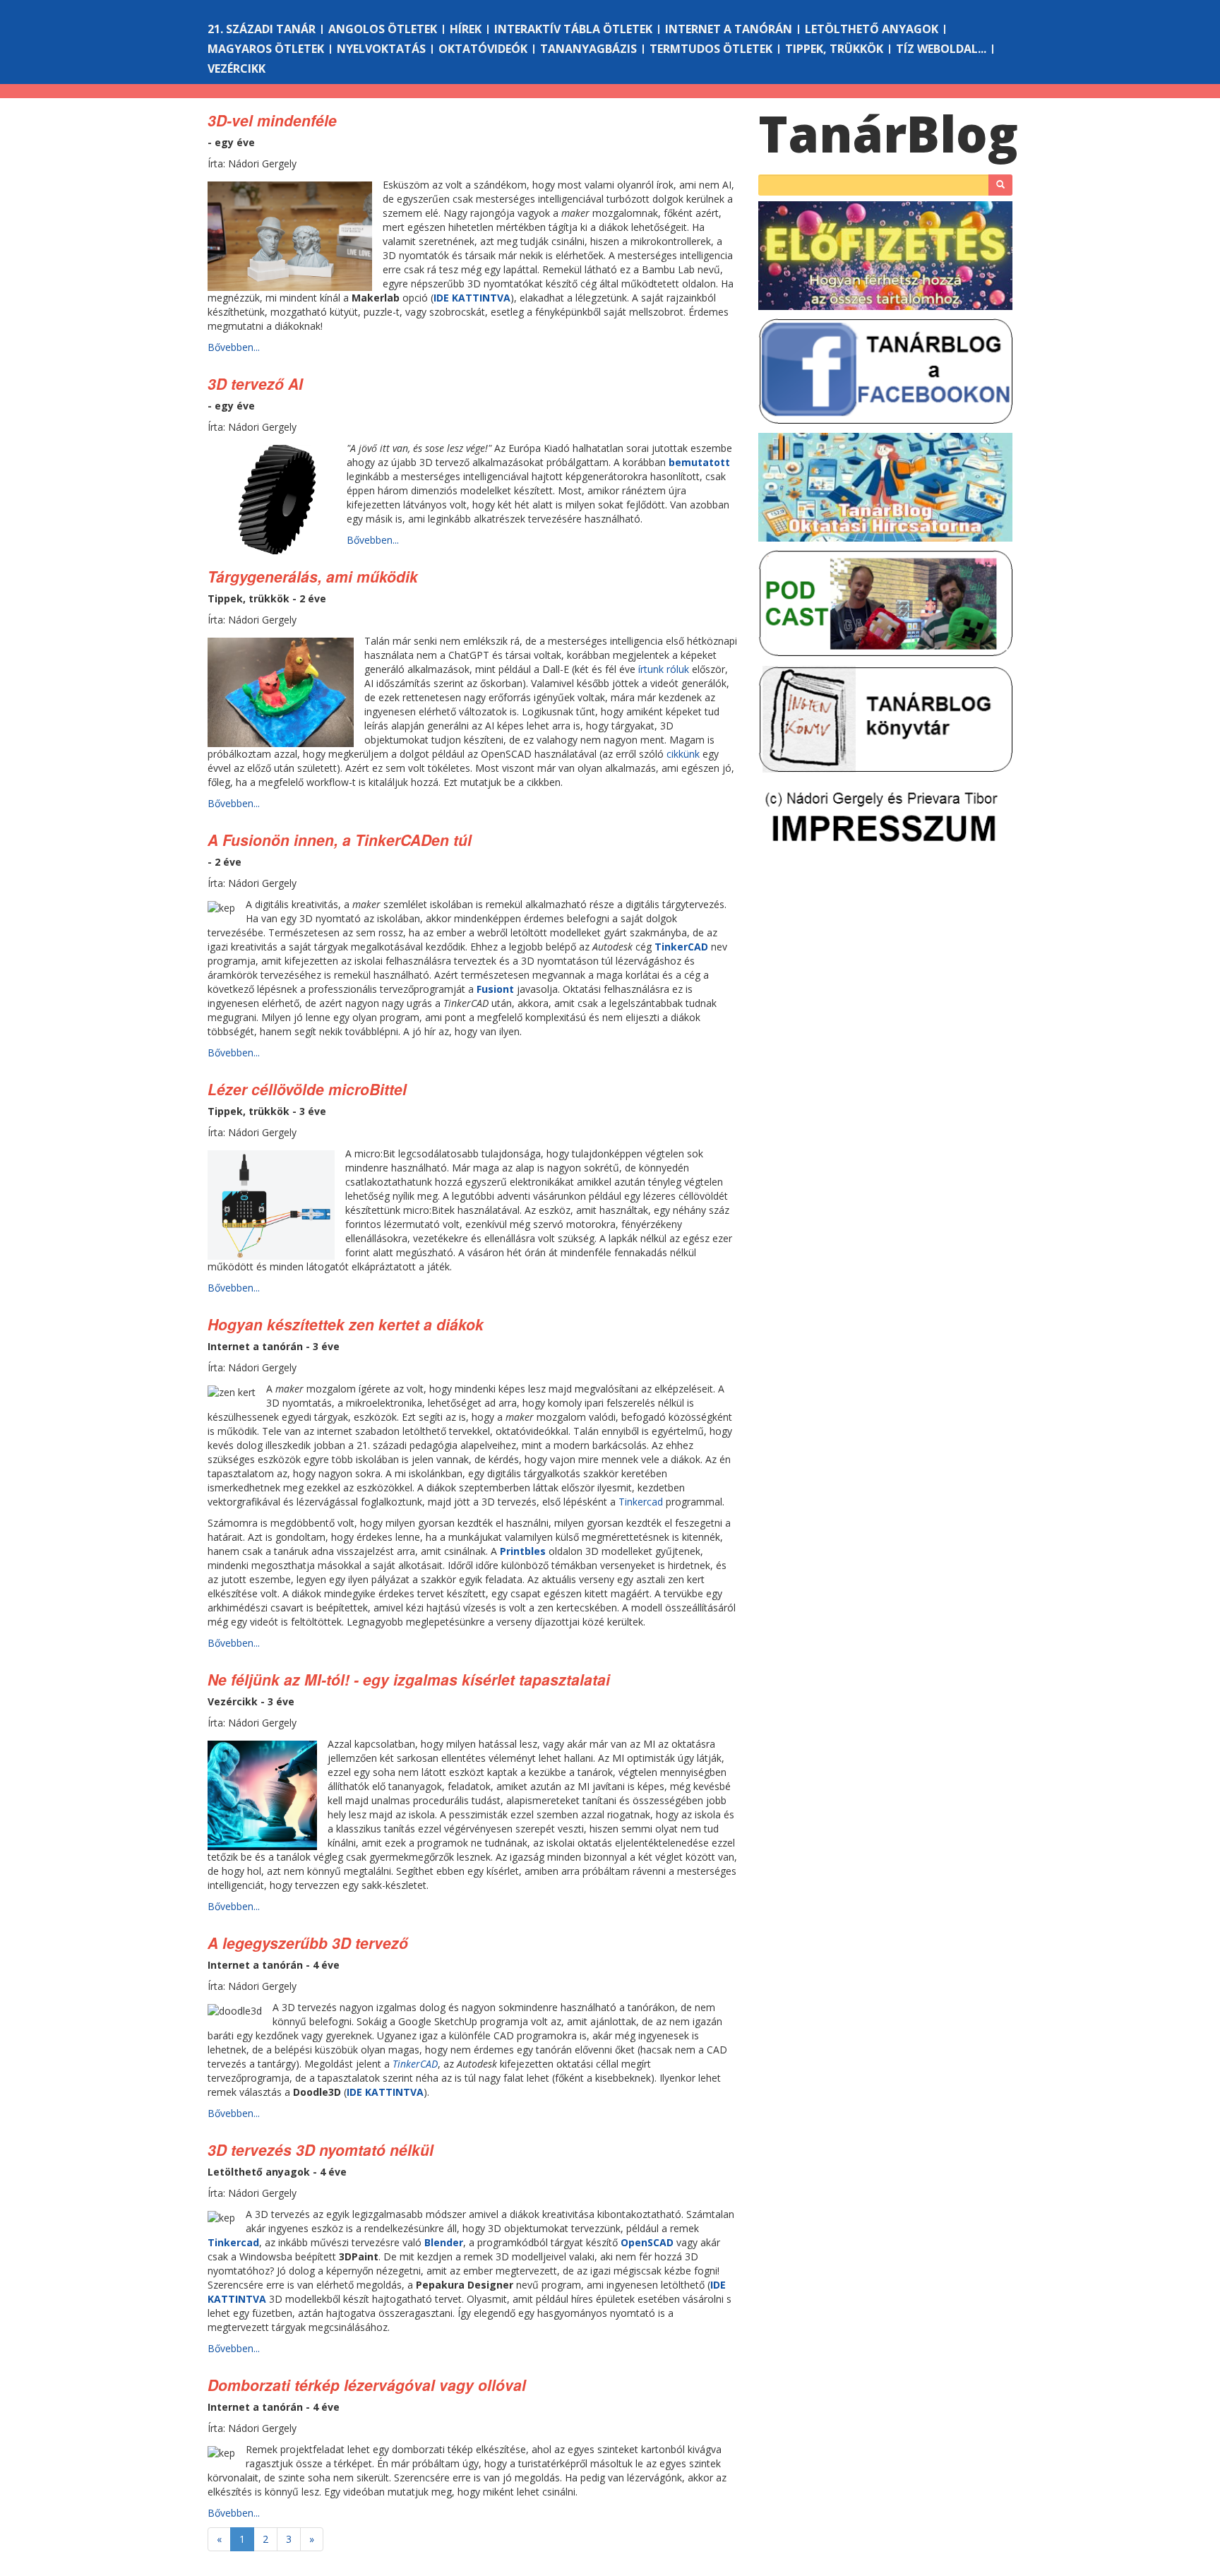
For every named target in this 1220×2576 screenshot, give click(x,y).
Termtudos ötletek (711, 49)
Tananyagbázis (588, 49)
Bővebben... (234, 347)
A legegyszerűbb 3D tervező (308, 1943)
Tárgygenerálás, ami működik (313, 576)
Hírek (466, 29)
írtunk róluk (664, 669)
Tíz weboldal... (941, 49)
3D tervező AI (255, 383)
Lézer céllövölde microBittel (307, 1089)
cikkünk (683, 754)
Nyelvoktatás (381, 49)
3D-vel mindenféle (272, 120)
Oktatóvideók (483, 49)
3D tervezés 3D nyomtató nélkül (321, 2149)
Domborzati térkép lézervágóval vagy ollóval (367, 2385)
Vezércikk (237, 68)
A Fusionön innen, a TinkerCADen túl (340, 840)
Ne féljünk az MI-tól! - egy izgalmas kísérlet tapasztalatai (409, 1679)
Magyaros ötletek (266, 49)
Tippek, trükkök (834, 49)
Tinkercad (641, 1502)
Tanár (888, 133)
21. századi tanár (262, 29)
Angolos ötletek (383, 29)
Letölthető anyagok (872, 29)
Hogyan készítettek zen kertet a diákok (346, 1324)
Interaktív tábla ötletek (573, 29)
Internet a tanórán (729, 29)
